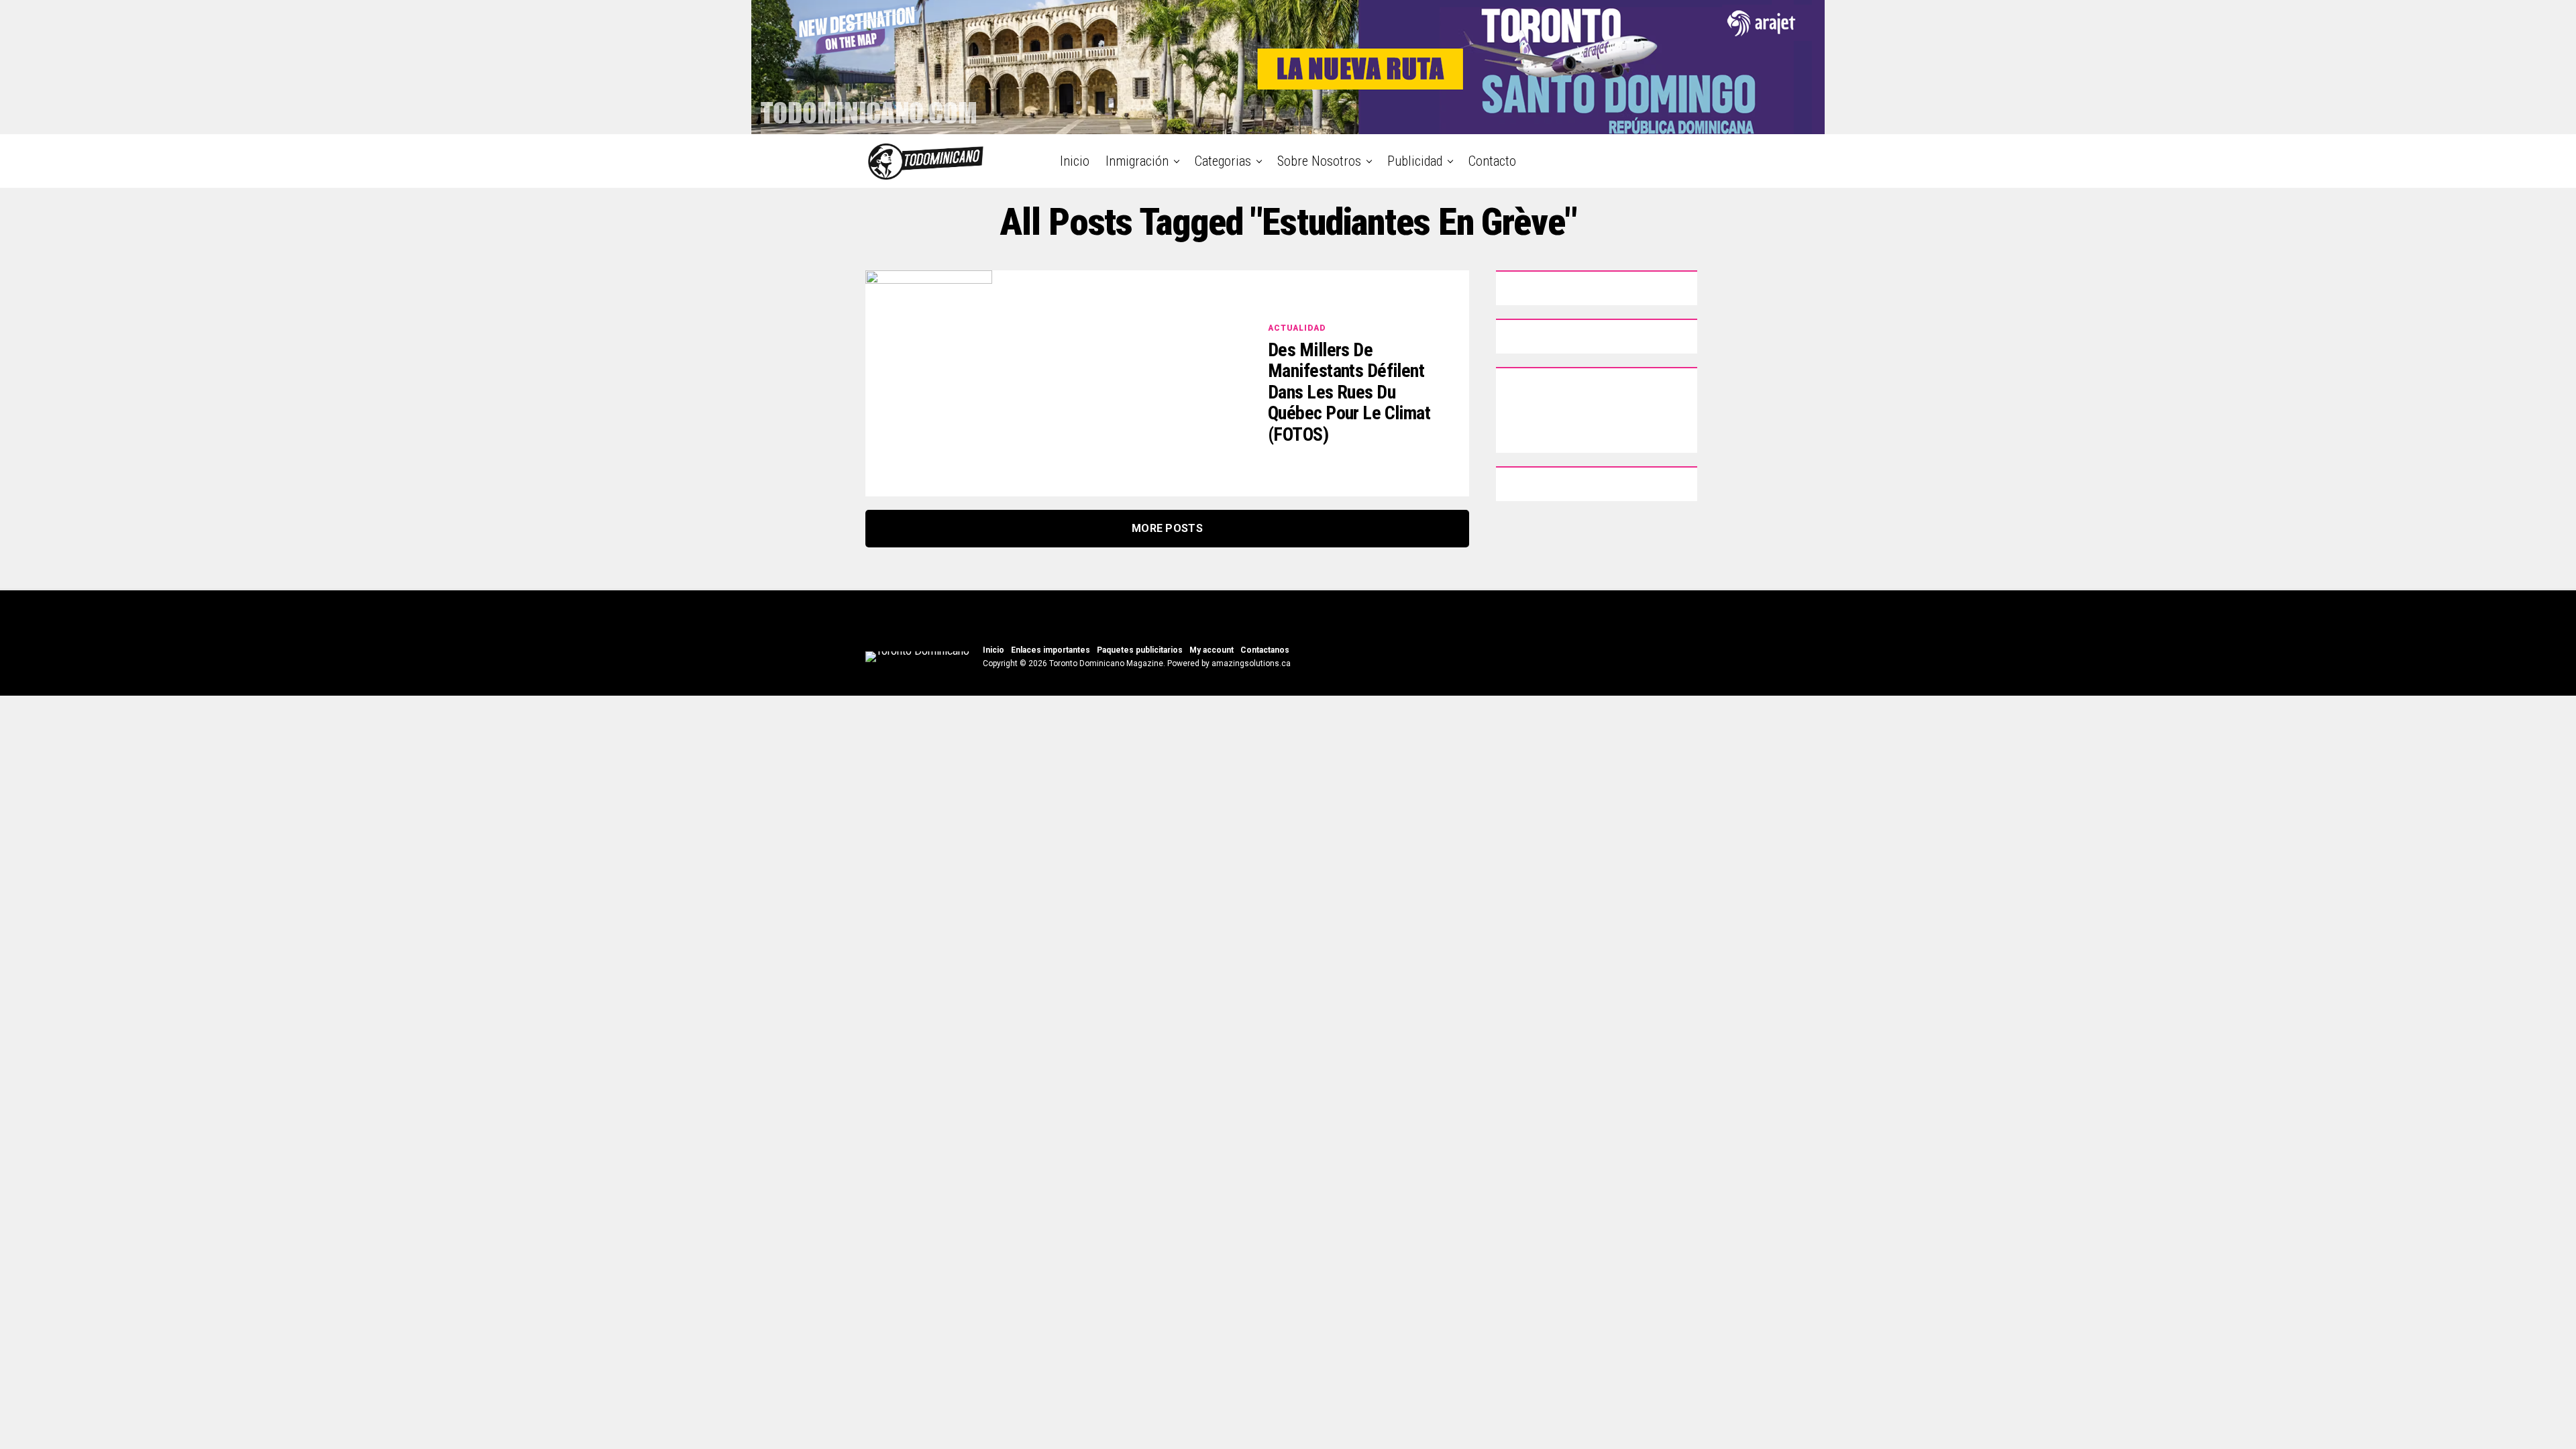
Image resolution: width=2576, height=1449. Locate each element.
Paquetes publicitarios (1140, 650)
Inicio (1075, 161)
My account (1212, 650)
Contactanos (1265, 650)
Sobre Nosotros (1319, 161)
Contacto (1492, 161)
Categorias (1223, 161)
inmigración (1137, 161)
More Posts (1167, 528)
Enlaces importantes (1051, 650)
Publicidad (1415, 161)
